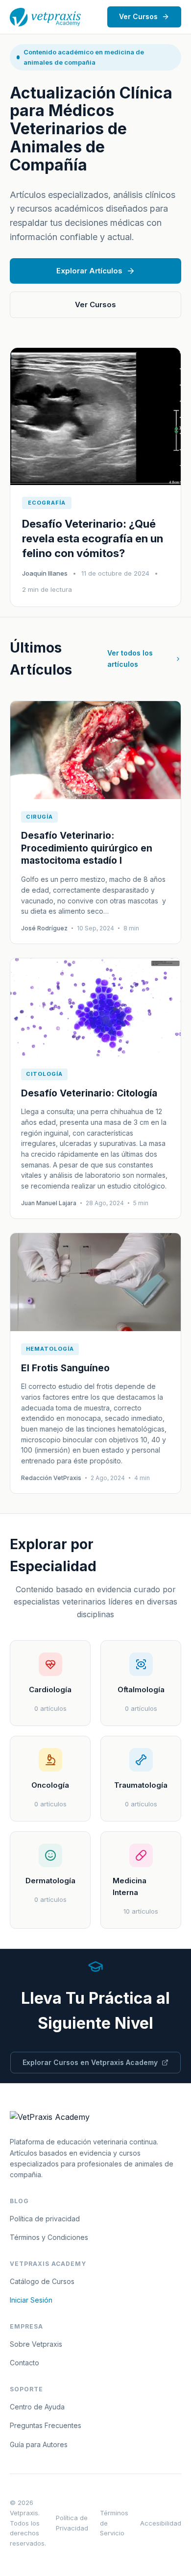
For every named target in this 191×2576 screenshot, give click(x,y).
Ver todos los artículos (130, 658)
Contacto (24, 2363)
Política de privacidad (45, 2219)
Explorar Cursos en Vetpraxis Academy (90, 2062)
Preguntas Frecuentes (46, 2425)
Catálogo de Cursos (42, 2281)
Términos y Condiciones (49, 2237)
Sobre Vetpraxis (36, 2344)
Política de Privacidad (72, 2523)
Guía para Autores (39, 2444)
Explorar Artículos (89, 271)
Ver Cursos (138, 16)
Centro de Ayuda (37, 2407)
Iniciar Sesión (31, 2300)
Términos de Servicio (114, 2523)
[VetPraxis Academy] (45, 17)
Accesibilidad (161, 2523)
